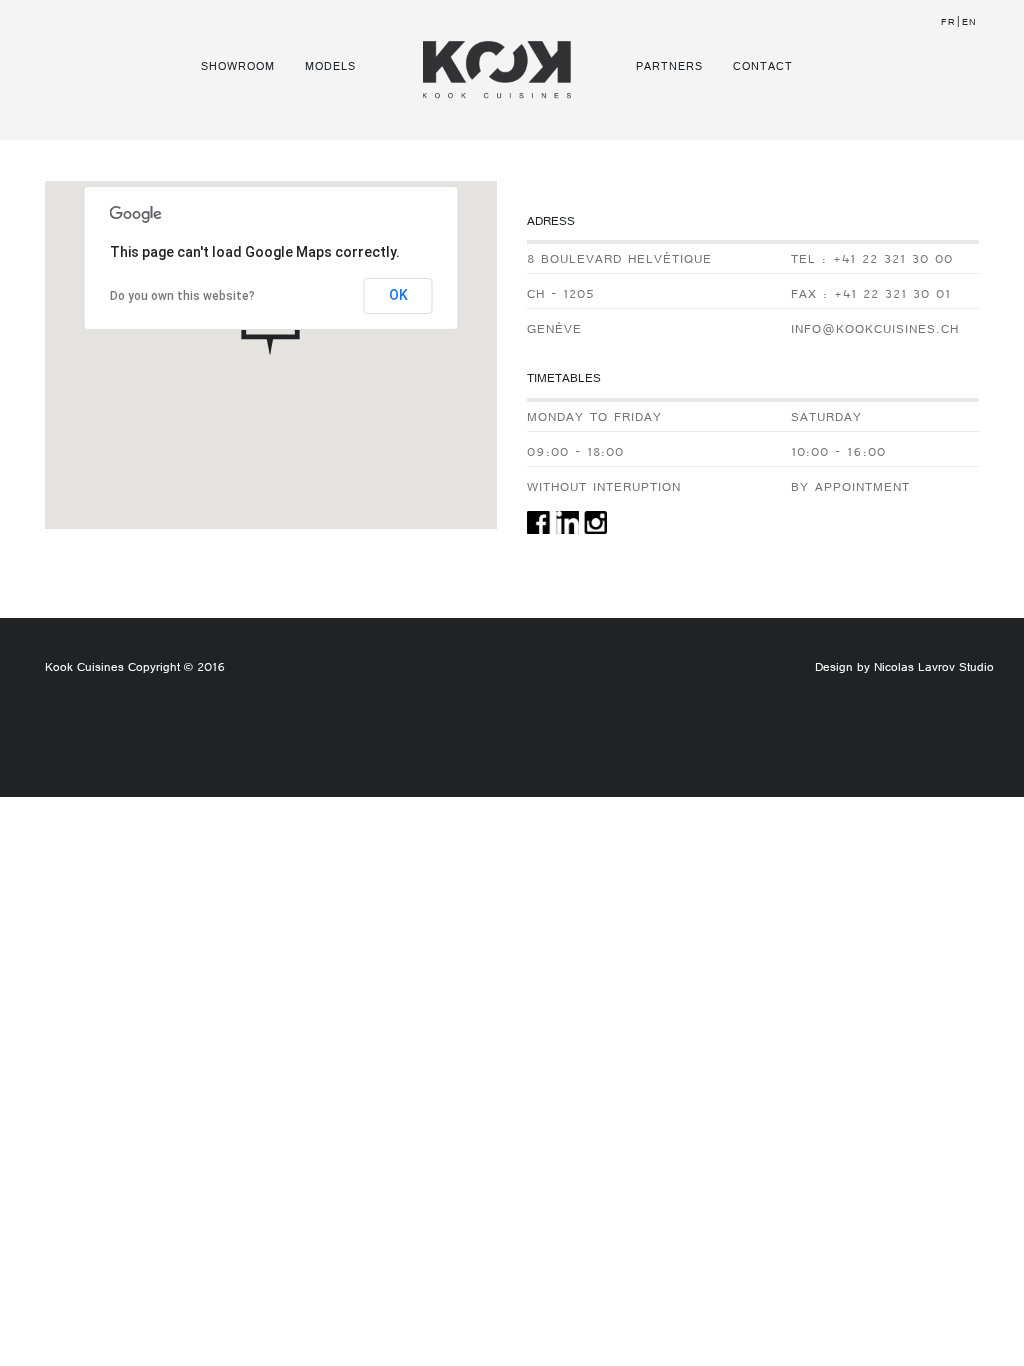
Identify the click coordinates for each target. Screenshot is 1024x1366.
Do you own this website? (182, 296)
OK (398, 295)
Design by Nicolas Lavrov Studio (904, 669)
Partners (669, 67)
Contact (763, 67)
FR (948, 23)
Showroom (238, 67)
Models (330, 67)
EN (969, 23)
